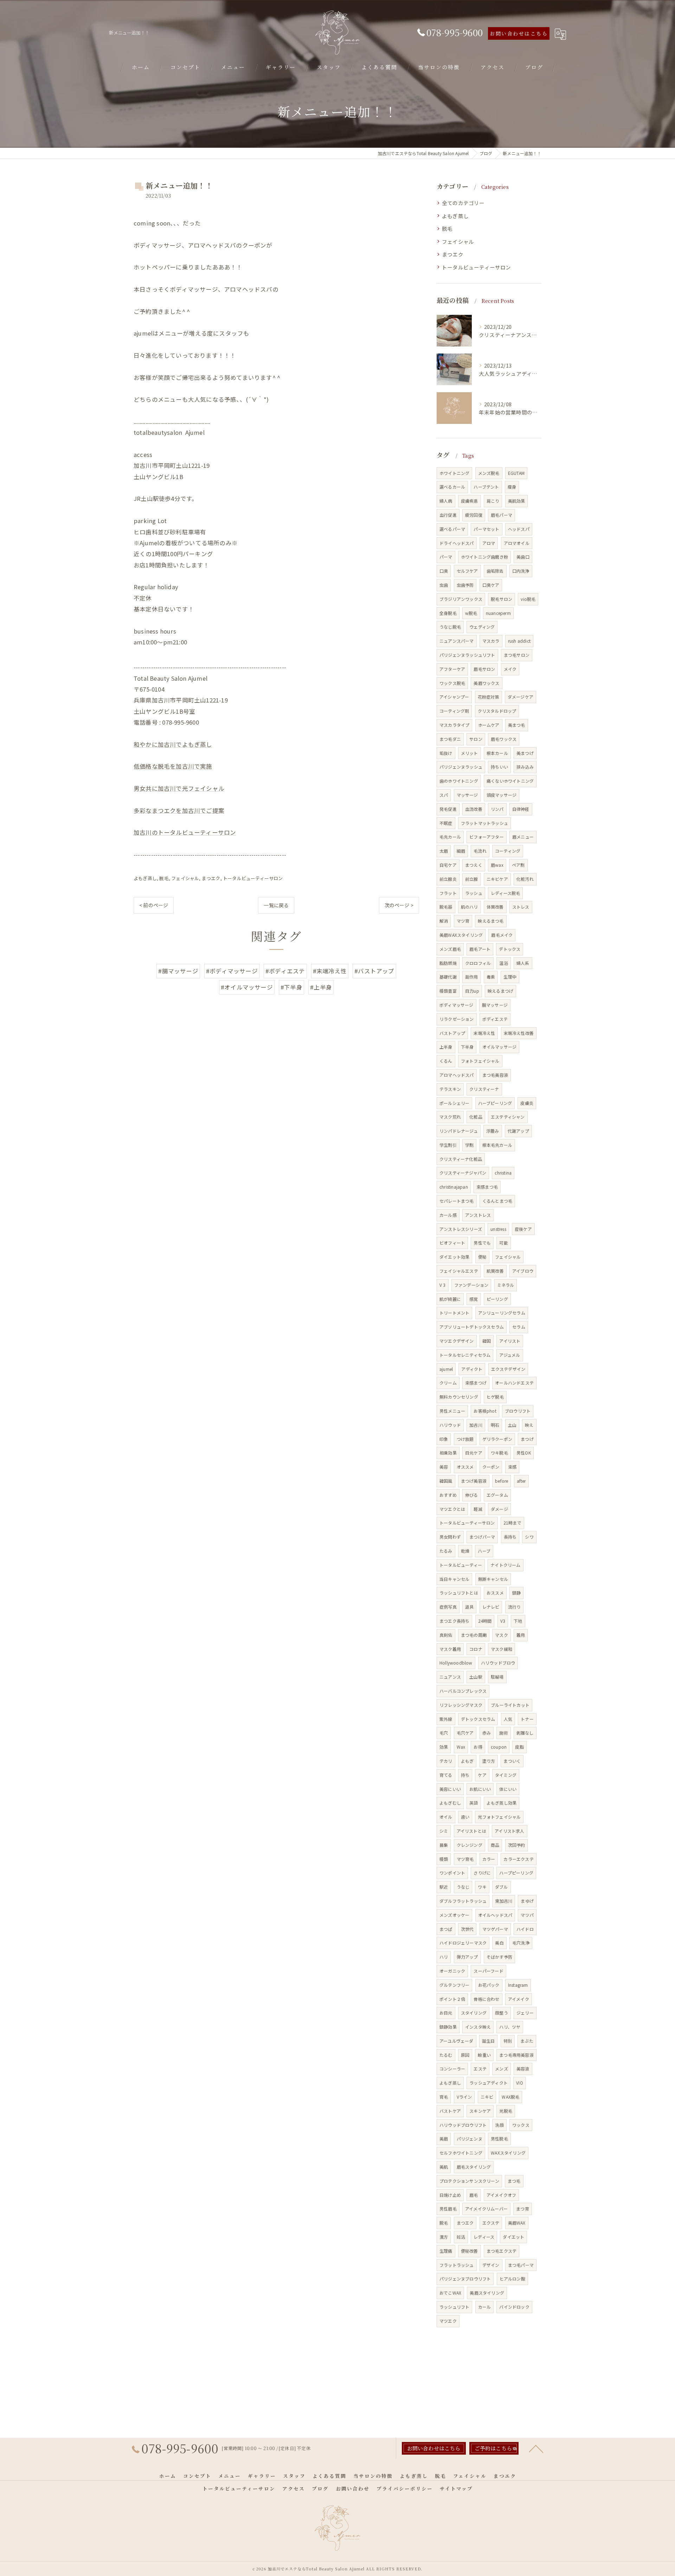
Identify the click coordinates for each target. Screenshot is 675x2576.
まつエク (211, 878)
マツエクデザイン (457, 1341)
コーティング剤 (454, 711)
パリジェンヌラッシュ (461, 767)
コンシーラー (452, 2069)
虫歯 (444, 585)
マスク (502, 1635)
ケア (482, 1775)
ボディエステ (495, 1019)
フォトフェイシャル (480, 1061)
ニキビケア (497, 879)
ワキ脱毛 (499, 1453)
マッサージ (467, 795)
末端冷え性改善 (519, 1033)
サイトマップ (456, 2488)
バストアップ (452, 1033)
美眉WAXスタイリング (461, 935)
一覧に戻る (276, 905)
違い (465, 1817)
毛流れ (480, 851)
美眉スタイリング (487, 2293)
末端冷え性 (484, 1033)
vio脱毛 (528, 599)
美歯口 (523, 557)
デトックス (510, 949)
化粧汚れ (525, 879)
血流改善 (474, 809)
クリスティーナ (484, 1089)
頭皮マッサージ (502, 795)
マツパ (527, 1915)
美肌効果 (517, 501)
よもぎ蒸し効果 (502, 1803)
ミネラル (506, 1285)
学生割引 (448, 1145)
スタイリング (474, 2013)
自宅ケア (448, 865)
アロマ (489, 543)
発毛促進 (448, 809)
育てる (446, 1775)
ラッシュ (474, 893)
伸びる (472, 1495)
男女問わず (450, 1537)
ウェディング (482, 627)
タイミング (506, 1775)
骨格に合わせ (486, 1999)
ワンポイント (452, 1873)
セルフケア (467, 571)
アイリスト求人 (509, 1831)
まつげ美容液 (474, 1481)
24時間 (485, 1621)
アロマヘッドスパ (457, 1075)
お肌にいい (480, 1789)
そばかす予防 (499, 1957)
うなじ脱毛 (450, 627)
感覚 (474, 1299)
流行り (515, 1607)
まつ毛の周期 (474, 1635)
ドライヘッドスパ (457, 543)
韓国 (487, 1341)
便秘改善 (470, 2251)
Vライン (464, 2097)
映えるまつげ (500, 991)
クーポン (491, 1467)
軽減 (478, 1509)
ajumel (446, 1369)
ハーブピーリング (495, 1103)
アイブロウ (523, 1271)
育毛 (444, 2097)
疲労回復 (474, 515)
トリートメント (454, 1313)
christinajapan (454, 1187)
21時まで (512, 1523)
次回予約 (517, 1845)
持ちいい (499, 767)
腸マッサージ (495, 1005)
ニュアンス (450, 1677)
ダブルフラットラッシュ (463, 1901)
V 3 (443, 1285)
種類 (444, 1859)
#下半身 (291, 987)
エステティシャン (508, 1117)
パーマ (446, 557)
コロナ (476, 1649)
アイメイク (519, 1999)
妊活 (461, 2237)
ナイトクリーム (505, 1565)
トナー (527, 1719)
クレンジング (470, 1845)
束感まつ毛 (487, 1187)
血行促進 (448, 515)
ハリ (444, 1957)
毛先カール (450, 837)
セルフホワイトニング (461, 2153)
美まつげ (525, 753)
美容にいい (450, 1789)
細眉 (461, 851)
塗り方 (489, 1761)
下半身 (467, 1047)
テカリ (446, 1761)
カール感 (448, 1215)
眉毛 (474, 2195)
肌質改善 (495, 1271)
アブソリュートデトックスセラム (472, 1327)
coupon (499, 1747)
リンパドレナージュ (459, 1131)
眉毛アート (480, 949)
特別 (508, 2041)
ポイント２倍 (452, 1999)
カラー (489, 1859)
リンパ (497, 809)
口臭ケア (491, 585)
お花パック (489, 1985)
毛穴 (444, 1733)
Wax (461, 1747)
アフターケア (452, 669)
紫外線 (446, 1719)
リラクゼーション (457, 1019)
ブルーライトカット (510, 1705)
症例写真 (448, 1607)
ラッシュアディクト (488, 2083)
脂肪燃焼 (448, 963)
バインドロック (514, 2307)
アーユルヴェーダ (457, 2041)
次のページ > (399, 905)
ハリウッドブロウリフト (463, 2125)
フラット (448, 893)
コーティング (508, 851)
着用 (521, 1635)
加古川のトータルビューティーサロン (185, 832)
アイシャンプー (454, 697)
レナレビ (491, 1607)
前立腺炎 (448, 879)
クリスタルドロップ (497, 711)
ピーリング (497, 1299)
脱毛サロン (502, 599)
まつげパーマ (482, 1537)
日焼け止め (450, 2195)
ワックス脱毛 (452, 683)
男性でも (482, 1243)
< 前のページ (154, 905)
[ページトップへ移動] (536, 2448)
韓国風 (446, 1481)
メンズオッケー (454, 1915)
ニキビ (487, 2097)
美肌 (444, 2167)
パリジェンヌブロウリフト (465, 2279)
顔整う (502, 2013)
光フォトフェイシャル (499, 1817)
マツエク (448, 2321)
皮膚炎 (527, 1103)
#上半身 (321, 987)
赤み (487, 1733)
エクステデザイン (508, 1369)
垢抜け (446, 753)
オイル (446, 1817)
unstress (498, 1229)
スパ (444, 795)
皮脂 (519, 1747)
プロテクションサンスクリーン (469, 2181)
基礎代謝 (448, 977)
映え (529, 1425)
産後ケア (523, 1229)
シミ (444, 1831)
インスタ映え (478, 2027)
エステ (480, 2069)
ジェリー (525, 2013)
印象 (444, 1439)
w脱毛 (471, 613)
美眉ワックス (486, 683)
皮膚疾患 (470, 501)
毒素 (491, 977)
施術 (503, 1733)
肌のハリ (470, 907)
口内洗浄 (521, 571)
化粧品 (476, 1117)
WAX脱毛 (510, 2097)
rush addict (519, 641)
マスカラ (491, 641)
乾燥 (465, 1551)
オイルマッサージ (500, 1047)
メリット (470, 753)
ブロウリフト (518, 1411)
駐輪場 (497, 1677)
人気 (508, 1719)
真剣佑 (446, 1635)
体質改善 (495, 907)
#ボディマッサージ (232, 971)
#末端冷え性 (330, 971)
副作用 (472, 977)
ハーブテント (486, 487)
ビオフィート (452, 1243)
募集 (444, 1845)
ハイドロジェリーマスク (463, 1943)
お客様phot (485, 1411)
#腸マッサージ (178, 971)
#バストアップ (374, 971)
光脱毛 (506, 2111)
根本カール (497, 753)
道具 (469, 1607)
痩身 (512, 487)
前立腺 (472, 879)
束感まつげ (476, 1383)
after (521, 1481)
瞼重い (484, 2055)
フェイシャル (185, 878)
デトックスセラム (478, 1719)
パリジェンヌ (470, 2139)
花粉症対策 (488, 697)
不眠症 (446, 823)
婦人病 (446, 501)
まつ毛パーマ (521, 2265)
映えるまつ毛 (491, 921)
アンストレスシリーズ (461, 1229)
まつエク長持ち (454, 1621)
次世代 (467, 1929)
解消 (444, 921)
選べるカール (452, 487)
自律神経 (521, 809)
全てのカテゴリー (463, 203)
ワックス (521, 2125)
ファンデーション (471, 1285)
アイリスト (510, 1341)
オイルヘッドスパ (495, 1915)
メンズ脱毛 (489, 473)
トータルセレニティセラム (465, 1355)
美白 (499, 1943)
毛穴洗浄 (521, 1943)
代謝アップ (518, 1131)
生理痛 (446, 2251)
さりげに (482, 1873)
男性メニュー (452, 1411)
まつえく (474, 865)
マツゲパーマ (495, 1929)
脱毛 (164, 878)
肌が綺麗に (450, 1299)
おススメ (495, 1593)
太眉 (444, 851)
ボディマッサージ (457, 1005)
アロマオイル (517, 543)
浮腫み (493, 1131)
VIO (520, 2083)
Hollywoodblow (456, 1663)
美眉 (444, 2139)
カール (485, 2307)
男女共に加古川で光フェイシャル (179, 788)
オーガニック (452, 1971)
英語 (474, 1803)
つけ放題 (465, 1439)
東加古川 (504, 1901)
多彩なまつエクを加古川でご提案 (179, 810)
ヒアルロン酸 (512, 2279)
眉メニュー (523, 837)
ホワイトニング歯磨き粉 (484, 557)
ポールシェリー (454, 1103)
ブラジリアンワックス (461, 599)
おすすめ (448, 1495)
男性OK (524, 1453)
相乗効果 (448, 1453)
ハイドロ (525, 1929)
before (502, 1481)
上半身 (446, 1047)
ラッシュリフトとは (459, 1593)
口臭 (444, 571)
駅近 (444, 1887)
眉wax (497, 865)
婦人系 (523, 963)
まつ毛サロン (517, 655)
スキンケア (480, 2111)
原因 (465, 2055)
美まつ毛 (517, 725)
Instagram (518, 1985)
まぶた (527, 2041)
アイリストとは (471, 1831)
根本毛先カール (497, 1145)
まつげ (527, 1439)
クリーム (448, 1383)
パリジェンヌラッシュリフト (467, 655)
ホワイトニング (454, 473)
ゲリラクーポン (497, 1439)
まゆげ (527, 1901)
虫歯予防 (465, 585)
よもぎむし (450, 1803)
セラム (519, 1327)
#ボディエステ (285, 971)
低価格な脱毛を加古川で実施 (173, 766)
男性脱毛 (499, 2139)
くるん (446, 1061)
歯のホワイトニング (459, 781)
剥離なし (525, 1733)
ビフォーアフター (487, 837)
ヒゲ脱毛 (495, 1397)
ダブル (502, 1887)
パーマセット (486, 529)
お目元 (446, 2013)
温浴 (503, 963)
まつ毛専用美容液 (516, 2055)
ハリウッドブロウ (498, 1663)
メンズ (502, 2069)
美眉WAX (517, 2223)
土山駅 (476, 1677)
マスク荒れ (450, 1117)
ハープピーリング (516, 1873)
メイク (510, 669)
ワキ (482, 1887)
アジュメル (510, 1355)
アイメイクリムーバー (486, 2209)
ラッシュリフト (454, 2307)
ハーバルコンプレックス (463, 1691)
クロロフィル (478, 963)
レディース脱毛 (505, 893)
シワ (529, 1537)
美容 (444, 1467)
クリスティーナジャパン (463, 1173)
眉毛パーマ (502, 515)
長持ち (510, 1537)
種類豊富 (448, 991)
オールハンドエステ (514, 1383)
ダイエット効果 (454, 1257)
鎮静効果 (448, 2027)
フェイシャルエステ (459, 1271)
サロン (476, 739)
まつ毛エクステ (502, 2251)
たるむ (446, 2055)
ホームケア (489, 725)
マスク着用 (450, 1649)
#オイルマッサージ (247, 987)
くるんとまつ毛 (497, 1201)
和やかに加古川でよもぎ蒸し (173, 744)
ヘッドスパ (519, 529)
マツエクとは (452, 1509)
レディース (484, 2237)
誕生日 (488, 2041)
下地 (518, 1621)
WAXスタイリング (508, 2153)
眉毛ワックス (504, 739)
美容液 (523, 2069)
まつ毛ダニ (450, 739)
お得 (478, 1747)
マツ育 (463, 921)
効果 (444, 1747)
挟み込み (525, 767)
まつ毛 (514, 2181)
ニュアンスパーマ (457, 641)
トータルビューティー (461, 1565)
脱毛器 (446, 907)
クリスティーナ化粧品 (461, 1159)
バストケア (450, 2111)
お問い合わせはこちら (519, 33)
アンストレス (478, 1215)
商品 (495, 1845)
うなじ (463, 1887)
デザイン (491, 2265)
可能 (503, 1243)
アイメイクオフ (501, 2195)
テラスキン (450, 1089)
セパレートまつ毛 (457, 1201)
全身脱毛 (448, 613)
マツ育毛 (465, 1859)
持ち (465, 1775)
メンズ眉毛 (450, 949)
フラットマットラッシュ (484, 823)
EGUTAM (516, 473)
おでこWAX (450, 2293)
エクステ (491, 2223)
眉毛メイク (502, 935)
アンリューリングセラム (502, 1313)
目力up (472, 991)
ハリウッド (450, 1425)
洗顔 (499, 2125)
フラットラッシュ (457, 2265)
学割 (469, 1145)
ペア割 (518, 865)
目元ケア (474, 1453)
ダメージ (499, 1509)
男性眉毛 (448, 2209)
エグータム (497, 1495)
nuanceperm (498, 613)
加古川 (476, 1425)
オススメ (465, 1467)
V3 (503, 1621)
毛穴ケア (465, 1733)
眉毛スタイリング (474, 2167)
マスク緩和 (502, 1649)
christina (503, 1173)
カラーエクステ (518, 1859)
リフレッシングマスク (461, 1705)
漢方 (444, 2237)
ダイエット (513, 2237)
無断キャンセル (493, 1579)
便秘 (482, 1257)
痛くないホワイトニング (510, 781)
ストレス (521, 907)
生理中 (510, 977)
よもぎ (467, 1761)
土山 (512, 1425)
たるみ (446, 1551)
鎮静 (516, 1593)
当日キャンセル (454, 1579)
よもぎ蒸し (145, 878)
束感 (512, 1467)
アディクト (472, 1369)
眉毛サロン (484, 669)
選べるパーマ (452, 529)
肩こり (493, 501)
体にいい (508, 1789)
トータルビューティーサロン (253, 878)
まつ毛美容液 (495, 1075)
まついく (512, 1761)
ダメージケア (520, 697)
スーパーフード (488, 1971)
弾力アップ (467, 1957)
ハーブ (484, 1551)
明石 (495, 1425)
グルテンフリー (454, 1985)
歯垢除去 (495, 571)
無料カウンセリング (459, 1397)
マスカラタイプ (454, 725)
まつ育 (523, 2209)
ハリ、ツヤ (510, 2027)
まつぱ (446, 1929)
